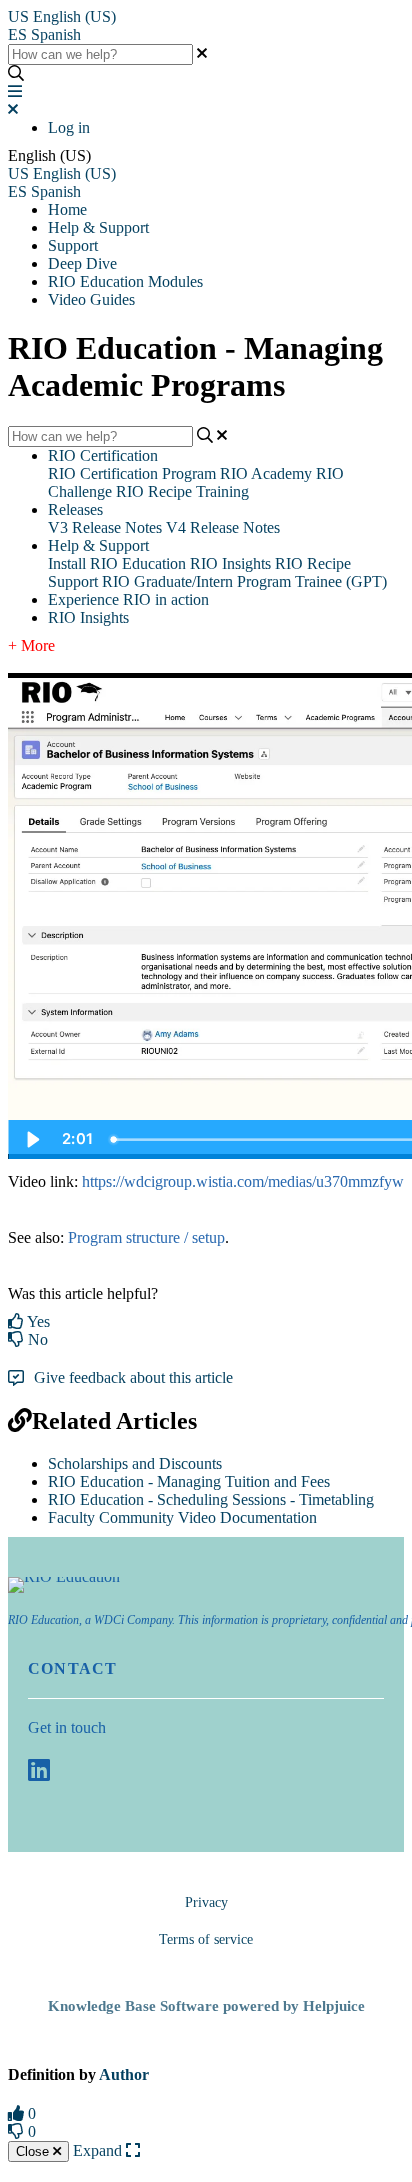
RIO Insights (230, 563)
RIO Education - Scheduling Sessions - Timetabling (211, 1499)
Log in (69, 127)
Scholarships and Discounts (135, 1463)
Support (73, 245)
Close (34, 2151)
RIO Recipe (313, 563)
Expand (99, 2150)
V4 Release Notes (223, 527)
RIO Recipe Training (182, 491)
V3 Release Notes (105, 527)
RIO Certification (103, 455)
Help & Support (98, 227)
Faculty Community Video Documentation (182, 1517)
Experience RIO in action (128, 599)
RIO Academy (266, 473)
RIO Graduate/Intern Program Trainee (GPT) (244, 581)
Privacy (206, 1902)
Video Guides (91, 299)
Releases (75, 509)
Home (67, 209)
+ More (31, 645)
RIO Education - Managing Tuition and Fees (189, 1481)
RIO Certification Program (132, 473)
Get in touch (67, 1727)
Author (124, 2074)
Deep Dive (82, 263)
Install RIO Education (117, 563)
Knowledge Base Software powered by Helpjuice (206, 2006)
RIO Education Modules (125, 281)
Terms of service (206, 1939)
